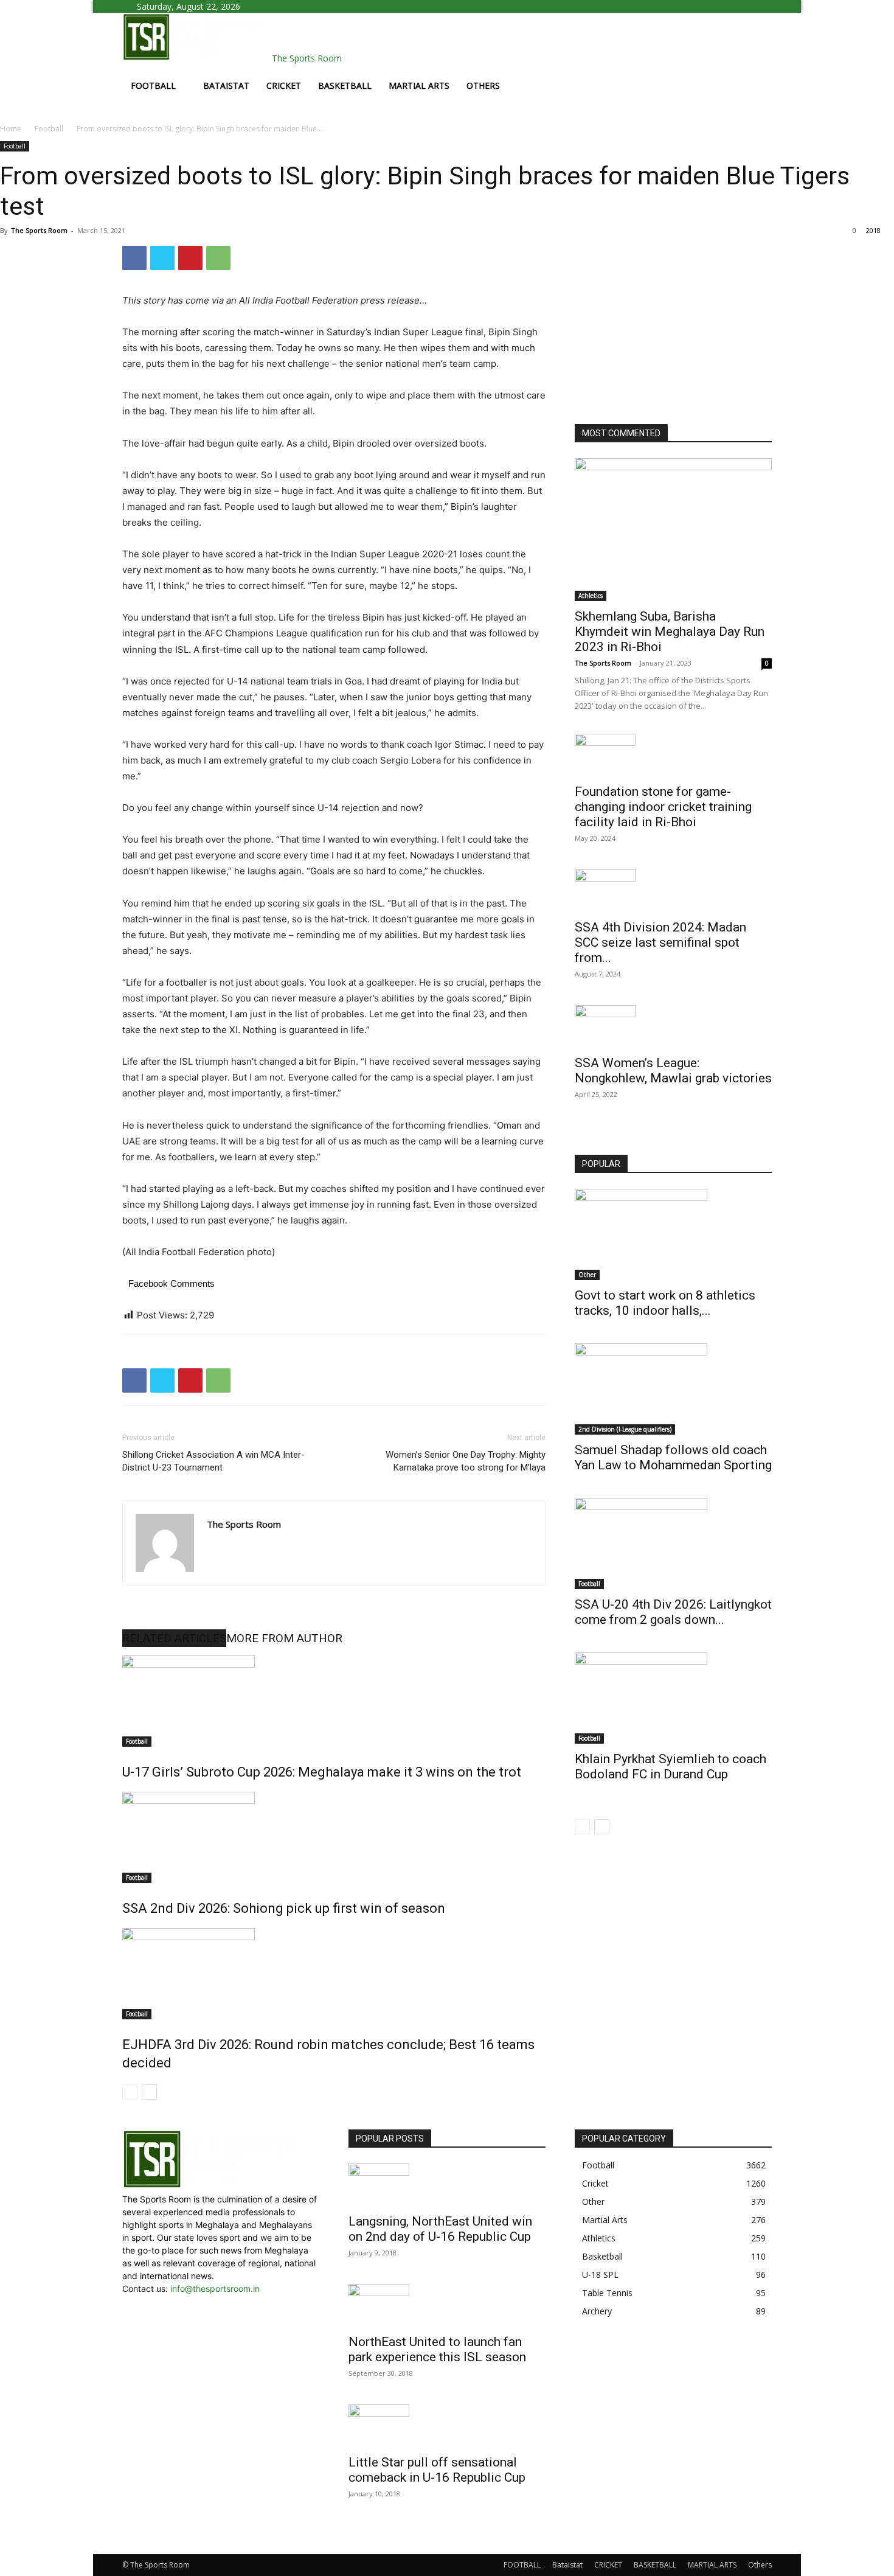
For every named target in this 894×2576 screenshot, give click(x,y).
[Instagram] (283, 6)
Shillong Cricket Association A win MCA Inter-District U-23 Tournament (213, 1461)
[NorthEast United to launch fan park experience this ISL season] (447, 2305)
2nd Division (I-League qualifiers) (625, 1429)
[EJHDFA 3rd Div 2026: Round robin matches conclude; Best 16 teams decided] (334, 1974)
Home (11, 129)
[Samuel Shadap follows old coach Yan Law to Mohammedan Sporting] (673, 1389)
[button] (757, 28)
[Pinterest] (190, 258)
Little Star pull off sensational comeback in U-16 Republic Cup (437, 2470)
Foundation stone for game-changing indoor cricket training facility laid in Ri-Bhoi (663, 807)
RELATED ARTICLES (174, 1638)
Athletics (591, 596)
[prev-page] (130, 2092)
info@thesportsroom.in (215, 2289)
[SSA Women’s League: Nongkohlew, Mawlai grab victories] (673, 1026)
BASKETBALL (345, 85)
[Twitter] (162, 258)
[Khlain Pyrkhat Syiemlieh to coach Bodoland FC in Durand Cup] (673, 1698)
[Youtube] (291, 6)
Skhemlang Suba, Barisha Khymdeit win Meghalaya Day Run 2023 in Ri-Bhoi (670, 632)
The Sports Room (39, 230)
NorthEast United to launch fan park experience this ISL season (437, 2349)
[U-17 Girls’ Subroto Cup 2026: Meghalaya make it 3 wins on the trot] (334, 1701)
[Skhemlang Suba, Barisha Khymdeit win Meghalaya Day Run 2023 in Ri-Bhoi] (673, 530)
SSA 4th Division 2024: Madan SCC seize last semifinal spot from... (660, 942)
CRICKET (284, 85)
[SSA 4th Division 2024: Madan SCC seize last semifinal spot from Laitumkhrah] (673, 891)
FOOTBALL (153, 85)
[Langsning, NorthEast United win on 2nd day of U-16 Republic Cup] (447, 2185)
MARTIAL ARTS (419, 85)
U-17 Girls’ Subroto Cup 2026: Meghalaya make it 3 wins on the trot (322, 1772)
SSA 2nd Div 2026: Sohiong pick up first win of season (284, 1908)
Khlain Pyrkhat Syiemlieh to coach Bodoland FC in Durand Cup (670, 1767)
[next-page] (149, 2092)
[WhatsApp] (218, 258)
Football (49, 129)
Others (483, 85)
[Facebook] (274, 6)
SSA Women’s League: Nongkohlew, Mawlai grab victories (673, 1070)
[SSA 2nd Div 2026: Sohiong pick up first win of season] (334, 1837)
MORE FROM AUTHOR (284, 1638)
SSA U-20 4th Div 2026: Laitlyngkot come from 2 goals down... (673, 1612)
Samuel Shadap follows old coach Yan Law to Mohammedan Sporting (673, 1457)
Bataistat (226, 85)
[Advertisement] (666, 322)
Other (587, 1275)
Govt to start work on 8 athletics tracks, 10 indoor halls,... (665, 1303)
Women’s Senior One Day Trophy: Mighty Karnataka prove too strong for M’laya (466, 1461)
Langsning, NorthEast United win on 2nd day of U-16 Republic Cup (440, 2229)
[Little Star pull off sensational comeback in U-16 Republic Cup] (447, 2426)
